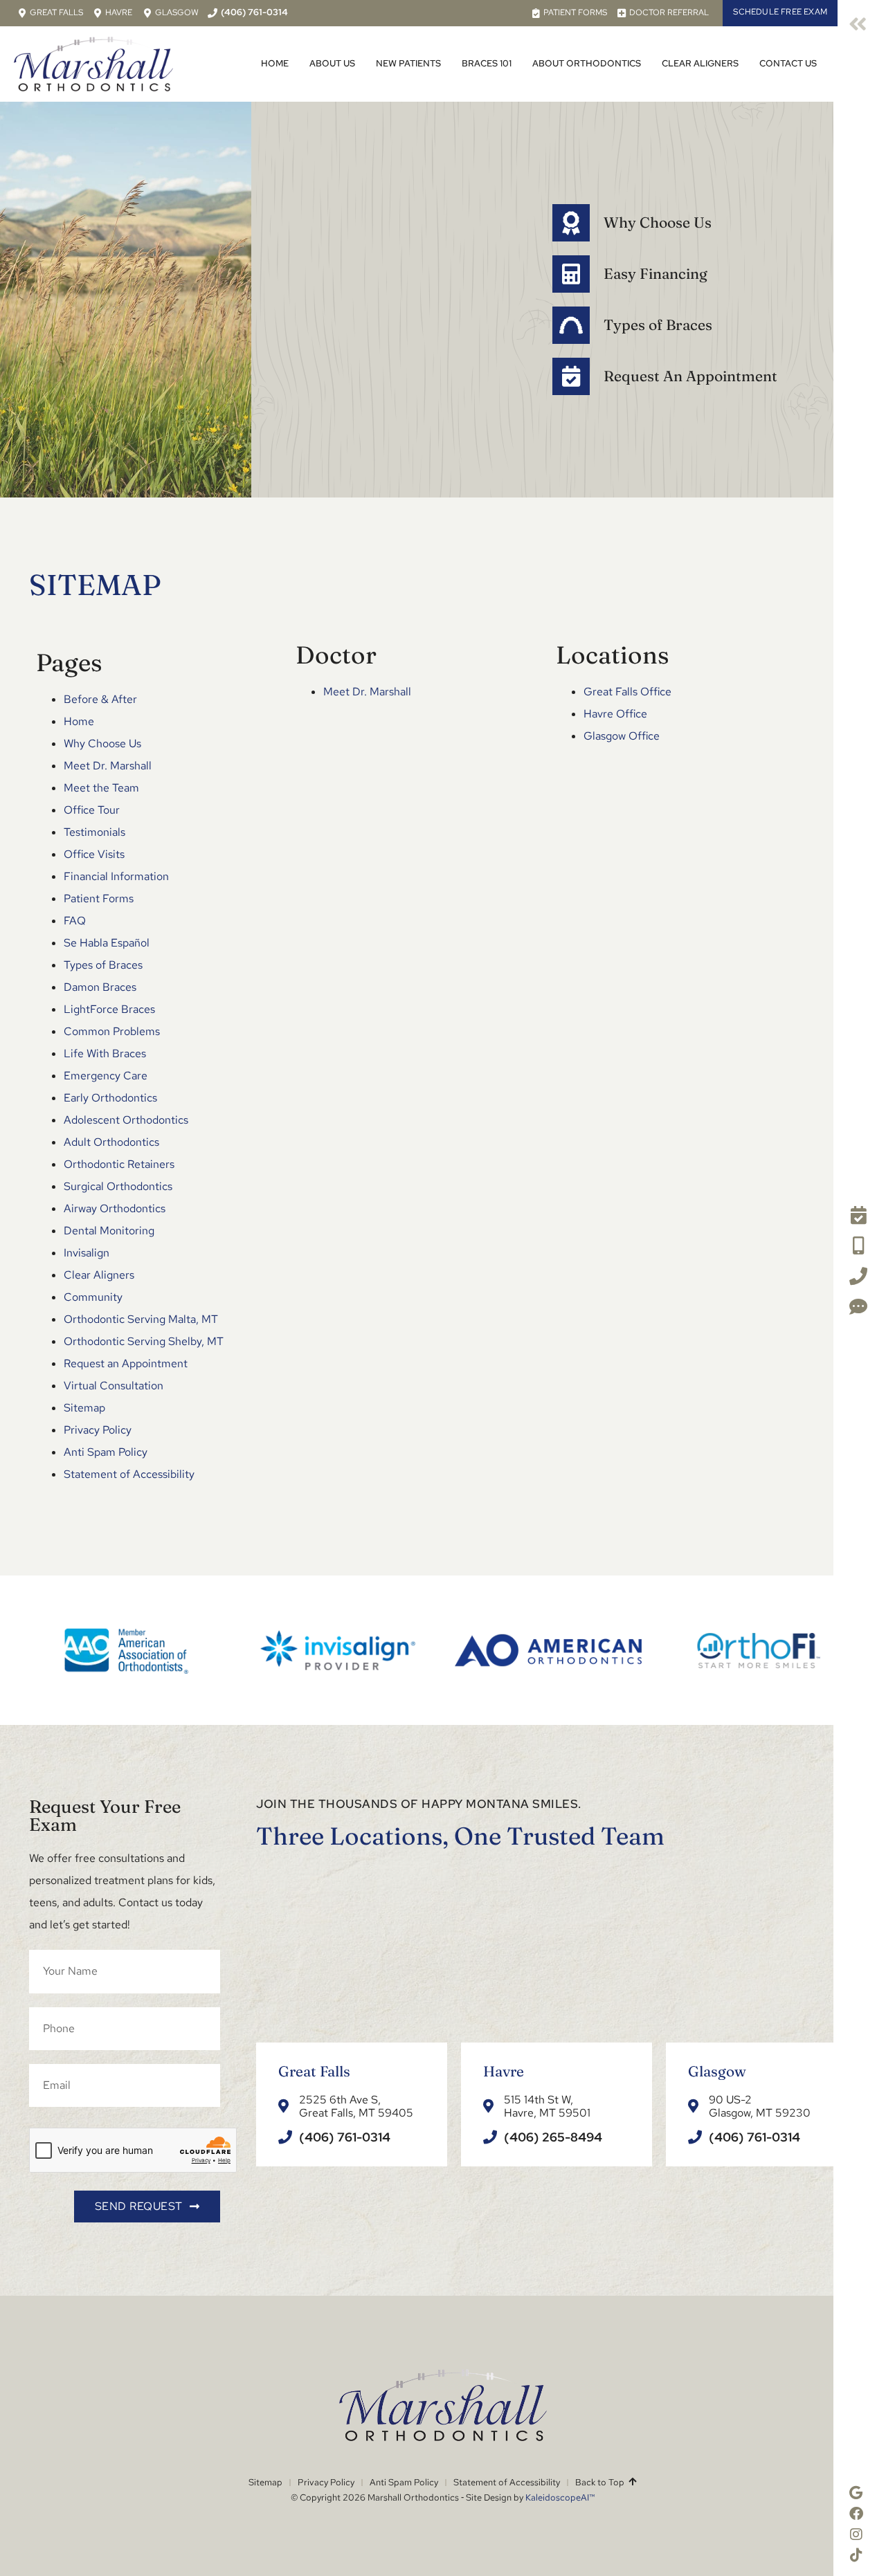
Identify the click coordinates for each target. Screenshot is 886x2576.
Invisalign (87, 1253)
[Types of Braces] (571, 325)
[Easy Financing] (571, 274)
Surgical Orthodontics (118, 1186)
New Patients (408, 63)
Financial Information (116, 876)
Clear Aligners (700, 63)
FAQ (75, 921)
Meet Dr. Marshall (108, 766)
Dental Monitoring (109, 1231)
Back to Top (602, 2482)
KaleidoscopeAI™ (560, 2497)
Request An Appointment (690, 376)
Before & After (100, 699)
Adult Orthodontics (111, 1142)
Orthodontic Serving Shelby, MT (144, 1341)
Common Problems (112, 1031)
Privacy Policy (98, 1430)
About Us (332, 63)
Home (275, 63)
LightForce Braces (109, 1009)
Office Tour (92, 810)
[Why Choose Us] (571, 223)
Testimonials (94, 832)
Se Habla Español (107, 943)
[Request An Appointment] (571, 376)
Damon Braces (100, 987)
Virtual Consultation (114, 1386)
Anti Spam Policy (106, 1452)
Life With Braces (105, 1053)
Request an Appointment (126, 1363)
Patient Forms (99, 898)
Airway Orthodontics (115, 1208)
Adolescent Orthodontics (126, 1120)
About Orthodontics (587, 63)
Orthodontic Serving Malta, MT (141, 1319)
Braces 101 (487, 63)
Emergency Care (106, 1076)
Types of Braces (658, 325)
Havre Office (615, 714)
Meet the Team (101, 788)
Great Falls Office (627, 692)
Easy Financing (656, 273)
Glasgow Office (622, 736)
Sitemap (84, 1408)
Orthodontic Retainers (119, 1164)
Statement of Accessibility (129, 1474)
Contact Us (788, 63)
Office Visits (94, 854)
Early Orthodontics (110, 1098)
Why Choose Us (658, 222)
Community (93, 1297)
